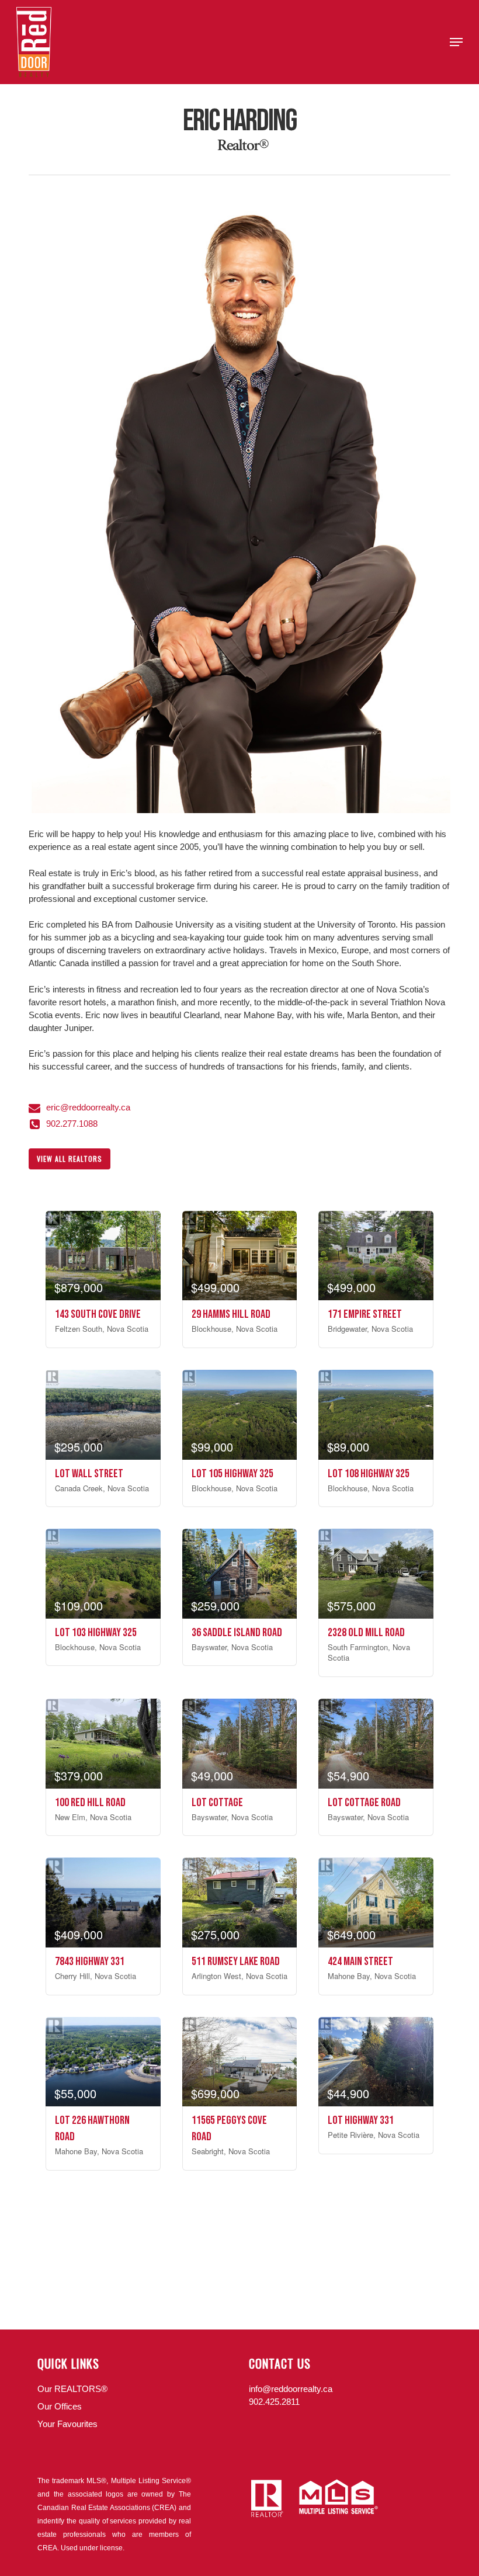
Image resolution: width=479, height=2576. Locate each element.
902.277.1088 (72, 1124)
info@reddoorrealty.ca (291, 2389)
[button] (456, 42)
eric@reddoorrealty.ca (88, 1107)
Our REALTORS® (72, 2389)
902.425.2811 (274, 2402)
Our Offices (60, 2406)
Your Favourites (67, 2424)
